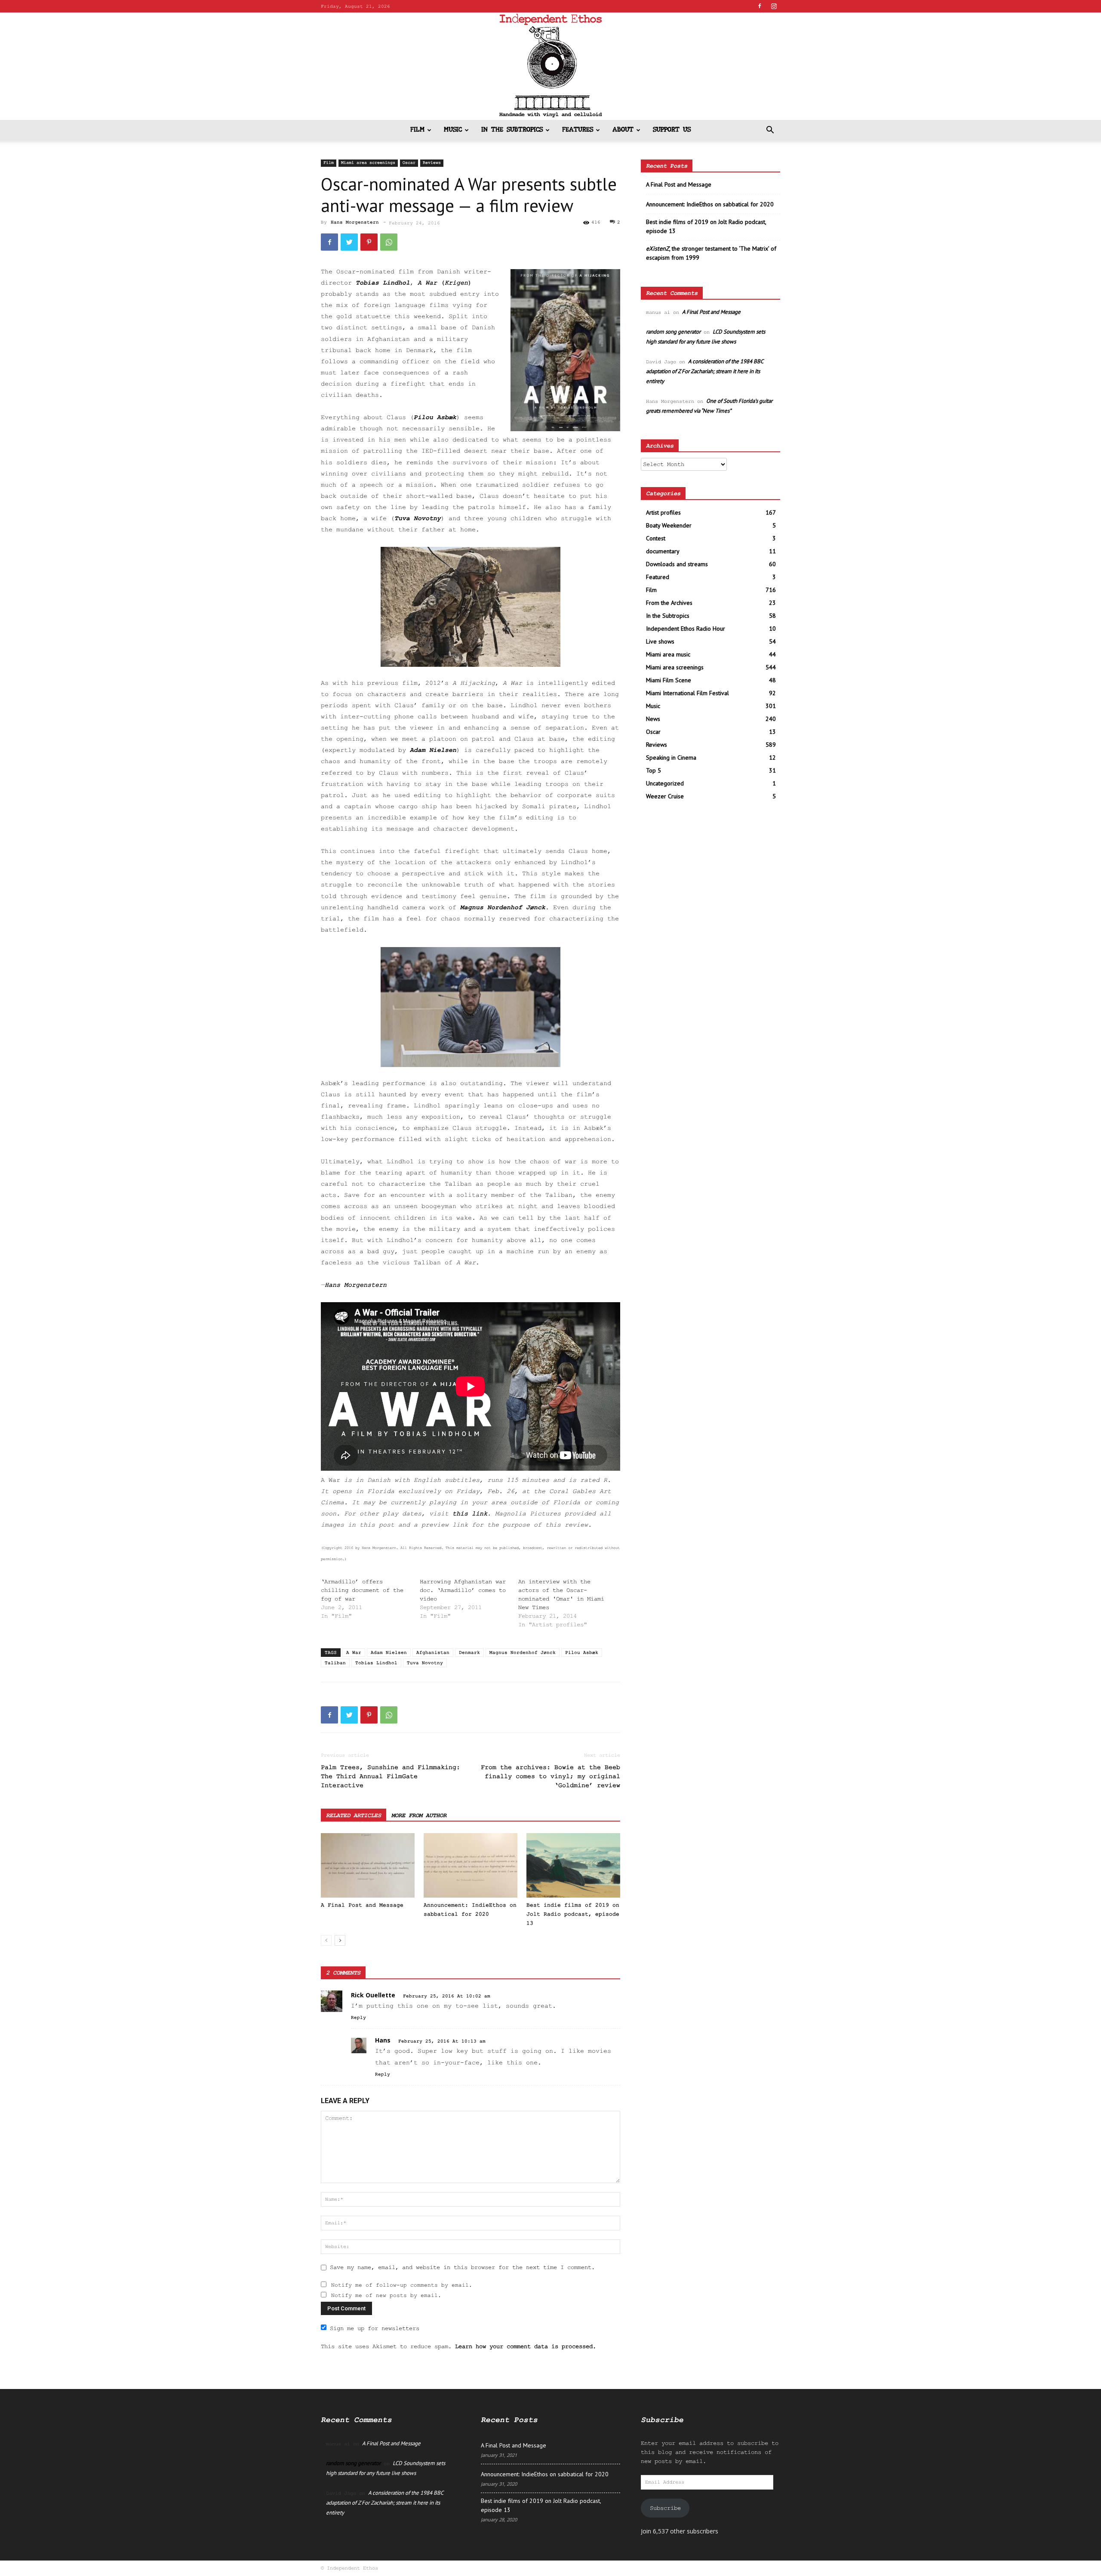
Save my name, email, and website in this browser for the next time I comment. (462, 2267)
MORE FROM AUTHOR (419, 1815)
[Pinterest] (369, 242)
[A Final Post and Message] (368, 1865)
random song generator (673, 332)
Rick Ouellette (373, 1995)
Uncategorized (665, 783)
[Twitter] (349, 242)
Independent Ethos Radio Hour (686, 629)
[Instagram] (774, 6)
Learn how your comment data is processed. (526, 2346)
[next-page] (340, 1940)
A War (354, 1653)
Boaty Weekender (669, 525)
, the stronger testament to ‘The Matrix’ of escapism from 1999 (711, 253)
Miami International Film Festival (687, 693)
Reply (358, 2018)
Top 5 (654, 770)
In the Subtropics (512, 130)
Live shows (660, 641)
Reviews (432, 163)
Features (578, 130)
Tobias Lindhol (383, 283)
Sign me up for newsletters (375, 2328)
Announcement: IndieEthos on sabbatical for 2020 (710, 204)
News (653, 719)
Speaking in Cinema (671, 757)
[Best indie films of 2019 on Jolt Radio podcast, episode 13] (573, 1865)
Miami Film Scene (669, 680)
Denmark (469, 1653)
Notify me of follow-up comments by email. (402, 2285)
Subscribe (665, 2508)
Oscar (409, 163)
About (623, 130)
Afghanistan (433, 1653)
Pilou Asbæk (435, 418)
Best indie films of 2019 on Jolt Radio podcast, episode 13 (573, 1914)
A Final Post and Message (362, 1905)
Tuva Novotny (418, 519)
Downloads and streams (677, 564)
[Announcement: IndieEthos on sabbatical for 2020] (471, 1865)
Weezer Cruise (665, 796)
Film (417, 130)
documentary (663, 551)
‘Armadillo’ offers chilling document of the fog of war (362, 1590)
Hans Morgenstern (355, 222)
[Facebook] (760, 6)
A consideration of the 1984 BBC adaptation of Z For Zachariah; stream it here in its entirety (704, 371)
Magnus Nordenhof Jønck (503, 908)
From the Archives (669, 603)
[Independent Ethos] (550, 66)
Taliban (335, 1663)
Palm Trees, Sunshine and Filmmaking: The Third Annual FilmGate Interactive (391, 1777)
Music (453, 130)
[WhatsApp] (389, 242)
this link (470, 1514)
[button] (770, 131)
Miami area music (668, 654)
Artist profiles (663, 512)
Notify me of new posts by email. (386, 2295)
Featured (658, 577)
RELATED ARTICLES (354, 1815)
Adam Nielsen (433, 750)
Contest (656, 538)
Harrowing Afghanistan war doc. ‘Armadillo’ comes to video (463, 1590)
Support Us (672, 130)
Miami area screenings (368, 163)
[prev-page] (326, 1940)
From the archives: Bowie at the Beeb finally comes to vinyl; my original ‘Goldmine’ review (550, 1777)
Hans (383, 2040)
